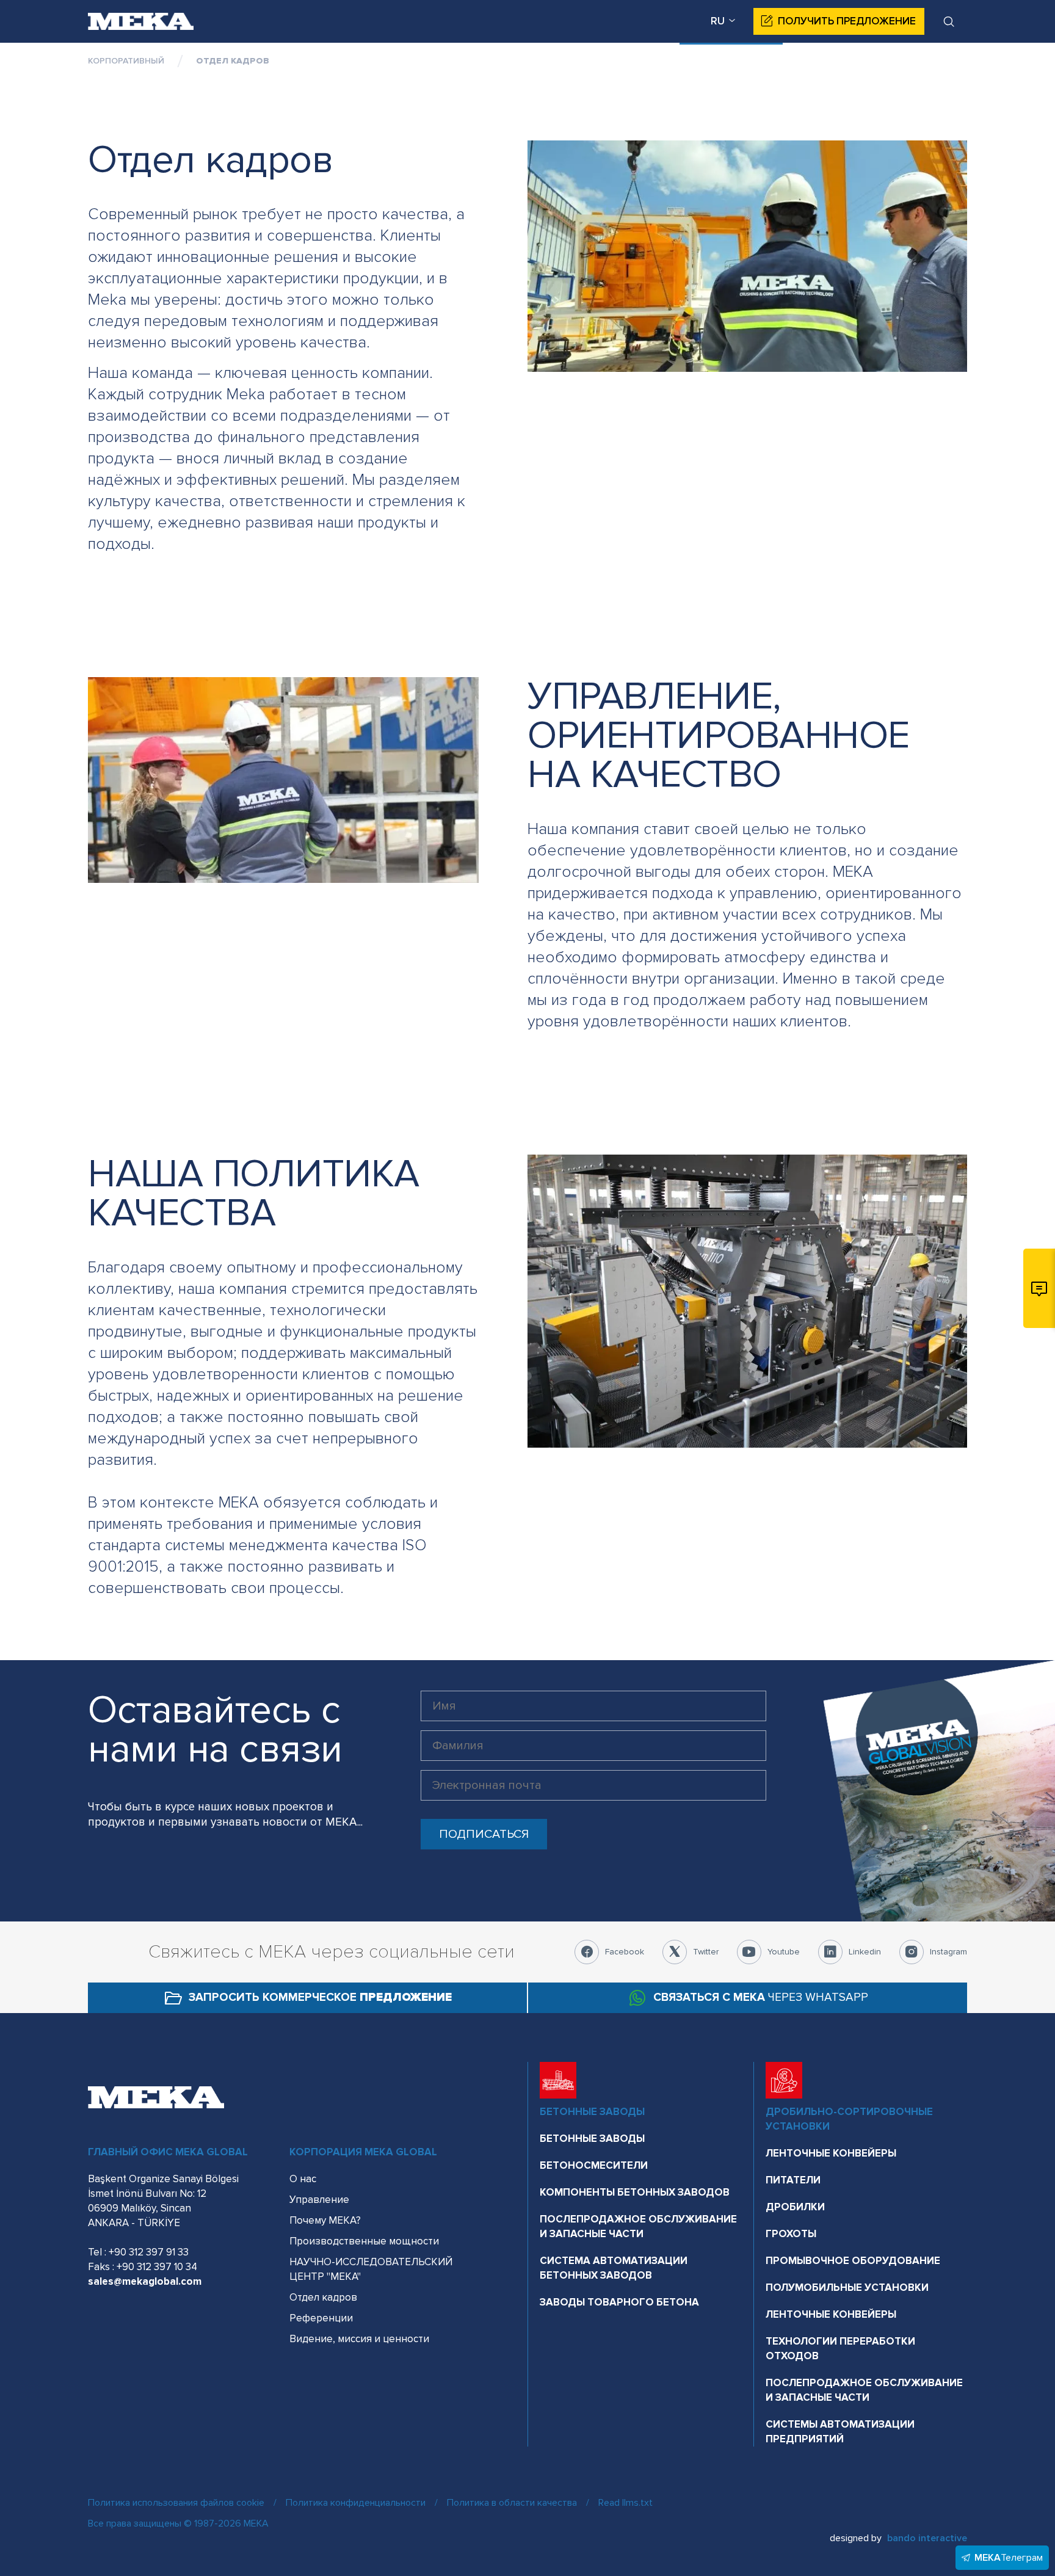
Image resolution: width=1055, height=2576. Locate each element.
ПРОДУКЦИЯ (600, 64)
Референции (321, 2318)
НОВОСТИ (505, 64)
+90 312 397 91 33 (149, 2252)
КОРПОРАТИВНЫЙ (725, 64)
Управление (319, 2200)
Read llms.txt (625, 2503)
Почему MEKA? (325, 2220)
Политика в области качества (512, 2503)
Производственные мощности (364, 2241)
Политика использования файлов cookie (176, 2503)
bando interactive (927, 2538)
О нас (303, 2179)
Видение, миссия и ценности (359, 2339)
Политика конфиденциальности (356, 2503)
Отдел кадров (323, 2297)
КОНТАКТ (944, 64)
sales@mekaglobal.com (145, 2281)
